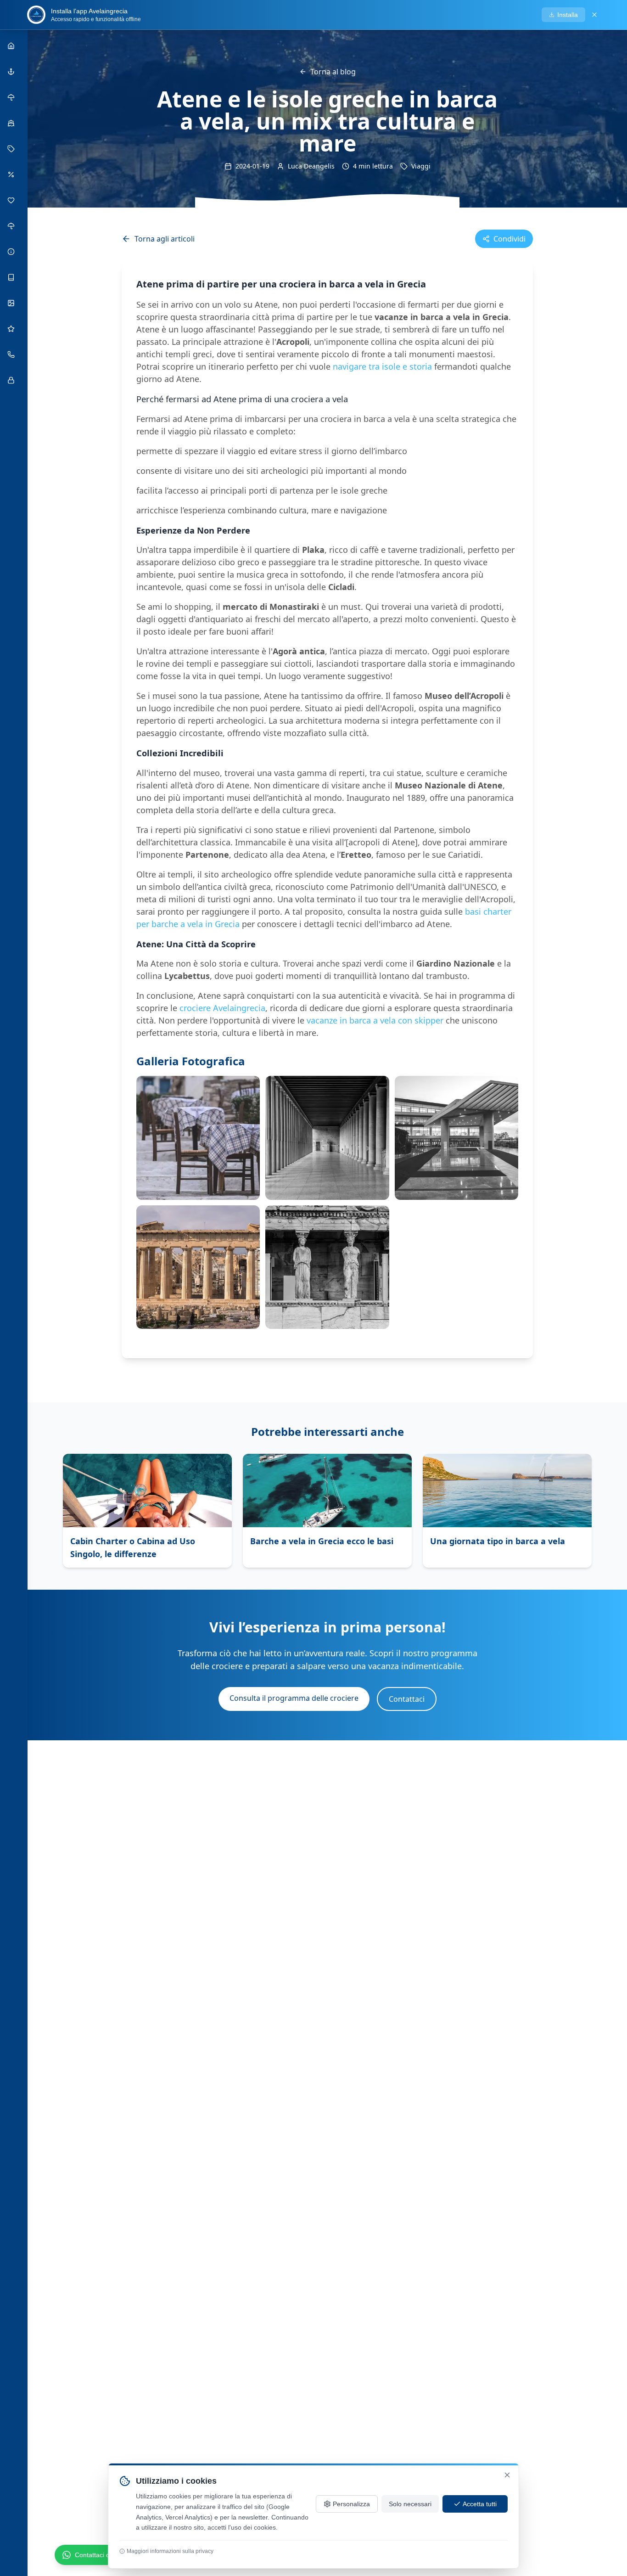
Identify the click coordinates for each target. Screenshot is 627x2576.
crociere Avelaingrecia (222, 1008)
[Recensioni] (12, 329)
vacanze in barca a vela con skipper (375, 1020)
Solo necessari (410, 2504)
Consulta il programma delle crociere (294, 1698)
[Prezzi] (12, 149)
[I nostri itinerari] (12, 97)
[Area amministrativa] (12, 380)
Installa (568, 15)
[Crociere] (12, 72)
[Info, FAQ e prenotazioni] (12, 252)
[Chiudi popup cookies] (507, 2475)
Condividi (509, 239)
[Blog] (12, 277)
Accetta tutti (480, 2504)
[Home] (12, 46)
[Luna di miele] (12, 200)
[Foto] (12, 303)
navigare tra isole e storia (382, 366)
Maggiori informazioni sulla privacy (170, 2551)
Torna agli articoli (165, 239)
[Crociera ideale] (12, 226)
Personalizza (351, 2504)
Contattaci (407, 1699)
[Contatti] (12, 354)
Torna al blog (333, 72)
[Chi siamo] (12, 123)
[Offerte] (12, 174)
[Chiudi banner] (594, 15)
